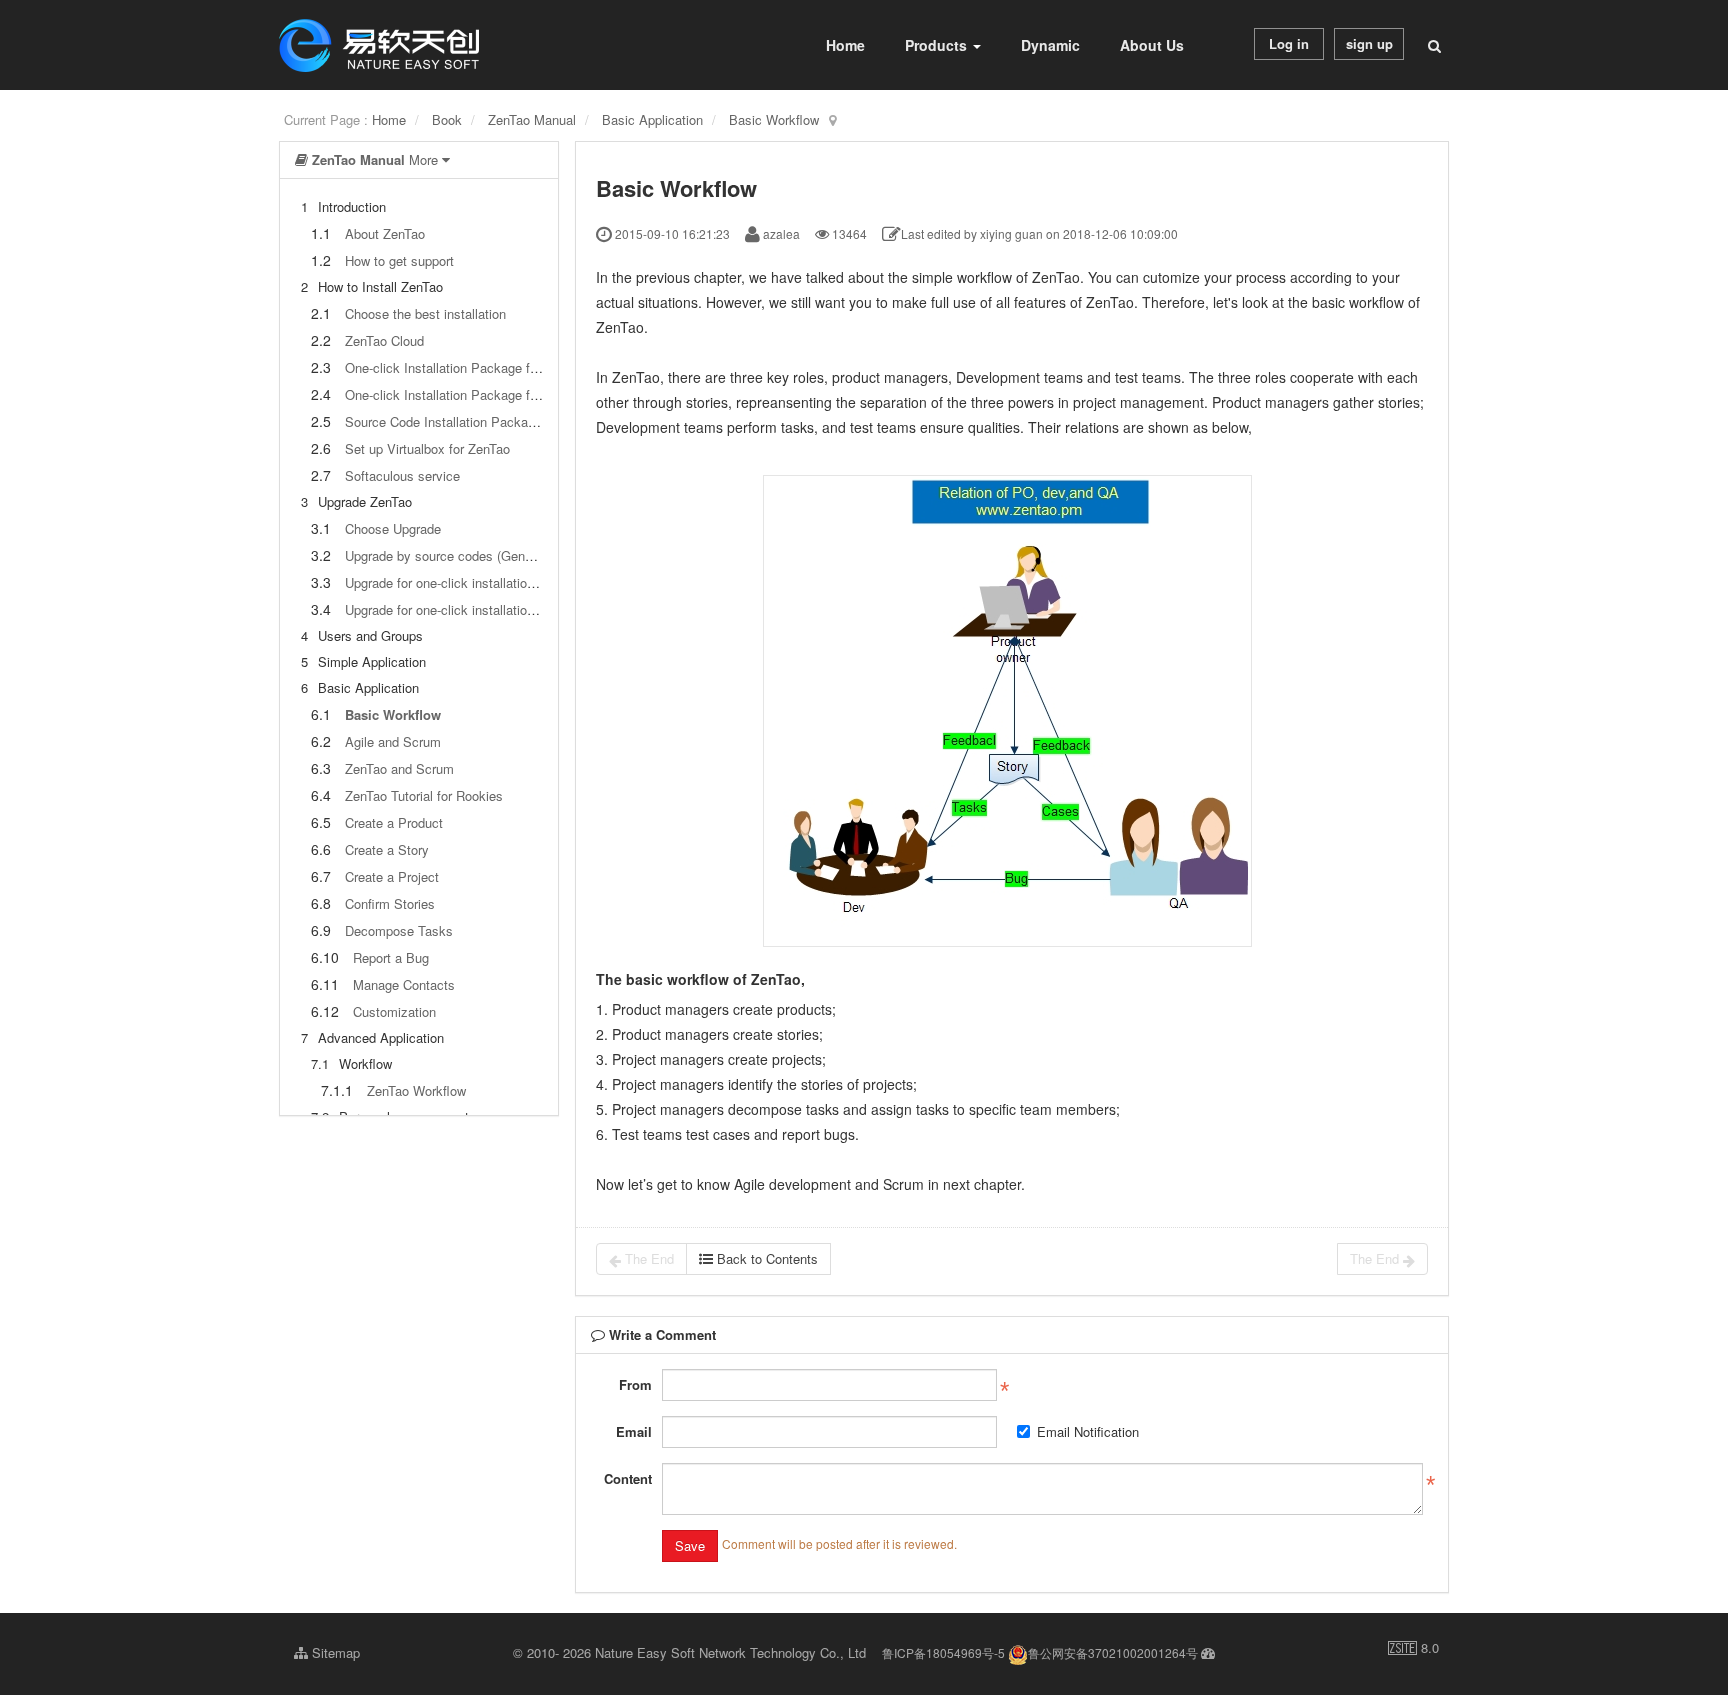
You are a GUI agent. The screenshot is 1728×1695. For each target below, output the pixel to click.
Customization (394, 1011)
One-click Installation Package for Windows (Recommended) (520, 367)
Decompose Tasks (399, 930)
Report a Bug (391, 957)
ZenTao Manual (532, 119)
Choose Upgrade (393, 528)
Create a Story (387, 849)
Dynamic (1050, 45)
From (635, 1384)
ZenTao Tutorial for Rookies (424, 795)
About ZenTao (385, 233)
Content (628, 1478)
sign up (1369, 43)
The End (647, 1258)
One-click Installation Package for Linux (460, 394)
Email (634, 1431)
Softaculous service (402, 475)
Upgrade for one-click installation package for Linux (493, 609)
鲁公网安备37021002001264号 (1113, 1652)
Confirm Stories (390, 903)
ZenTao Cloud (384, 340)
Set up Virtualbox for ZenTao (427, 448)
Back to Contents (765, 1258)
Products (938, 45)
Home (845, 45)
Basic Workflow (774, 119)
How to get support (399, 260)
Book (447, 119)
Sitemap (334, 1652)
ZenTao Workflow (416, 1090)
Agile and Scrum (393, 741)
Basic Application (652, 119)
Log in (1289, 43)
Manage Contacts (404, 984)
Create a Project (392, 876)
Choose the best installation (425, 313)
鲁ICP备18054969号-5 (943, 1652)
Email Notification (1088, 1431)
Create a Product (394, 822)
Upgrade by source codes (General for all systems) (492, 555)
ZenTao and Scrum (399, 768)
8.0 (1413, 1648)
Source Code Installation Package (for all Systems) (493, 421)
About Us (1152, 45)
